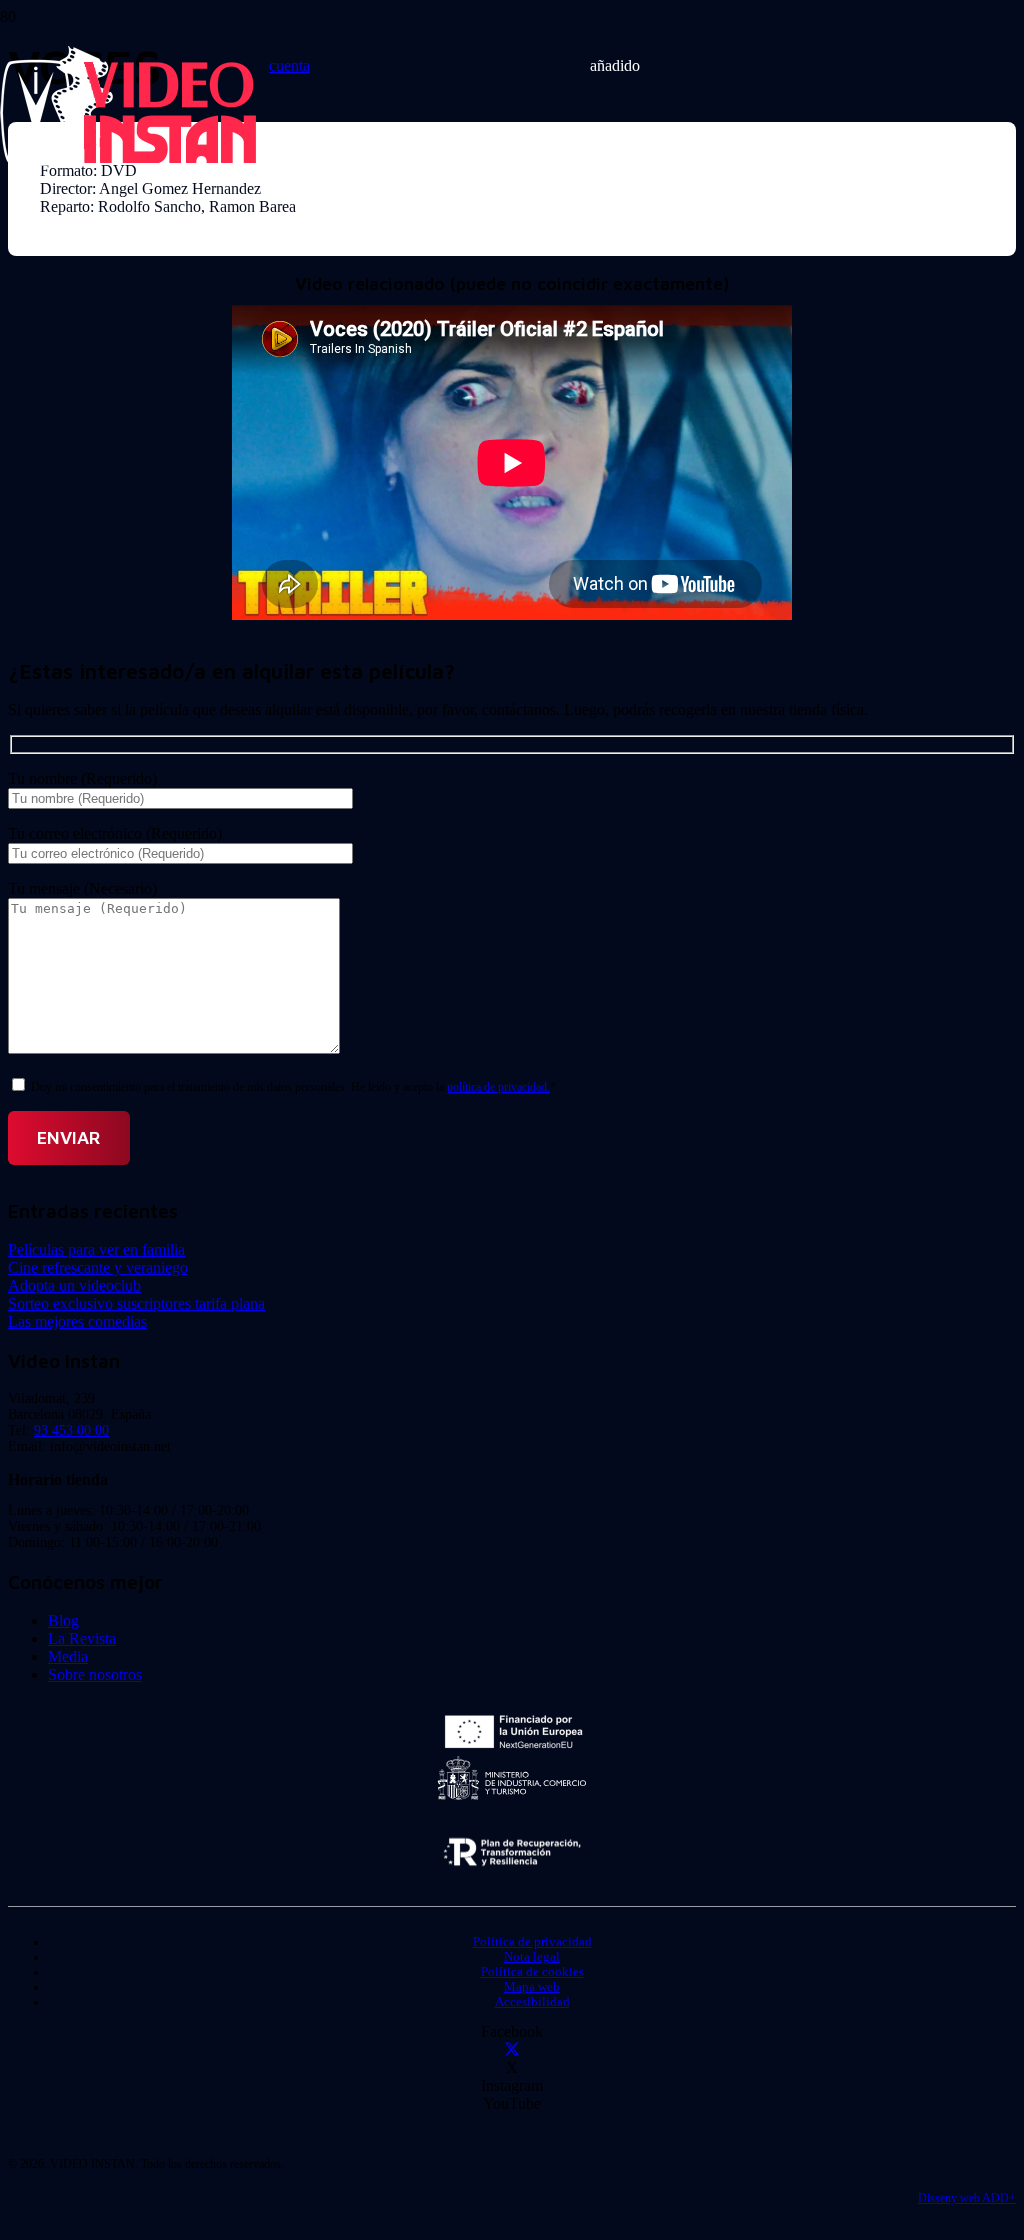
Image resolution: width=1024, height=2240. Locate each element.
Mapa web (532, 1987)
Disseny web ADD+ (967, 2198)
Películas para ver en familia (96, 1249)
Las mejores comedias (77, 1321)
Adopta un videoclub (74, 1285)
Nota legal (532, 1957)
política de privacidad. (498, 1087)
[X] (512, 2049)
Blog (63, 1620)
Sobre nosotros (95, 1674)
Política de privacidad (532, 1942)
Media (68, 1656)
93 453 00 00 (71, 1430)
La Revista (82, 1638)
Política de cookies (532, 1972)
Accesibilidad (532, 2002)
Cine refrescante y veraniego (98, 1267)
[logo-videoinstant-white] (128, 160)
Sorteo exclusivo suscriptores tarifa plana (136, 1303)
